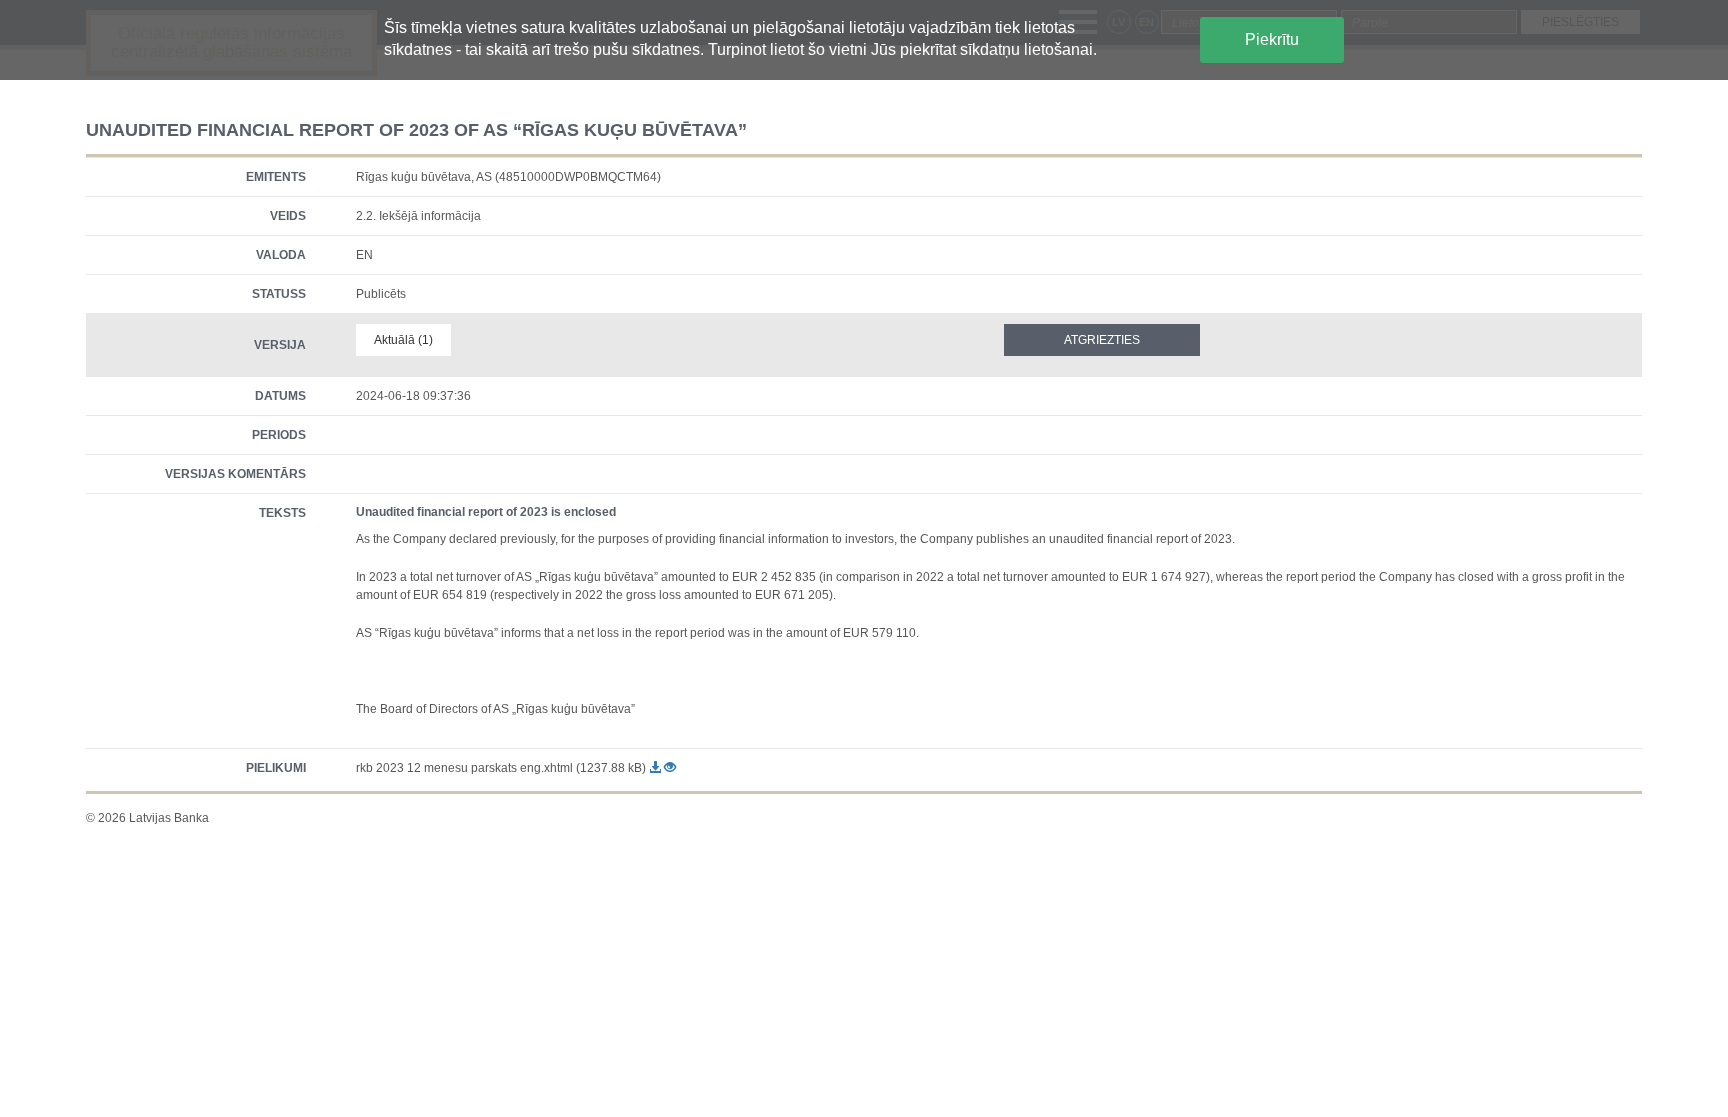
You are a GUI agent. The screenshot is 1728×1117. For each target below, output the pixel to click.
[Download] (656, 768)
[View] (670, 768)
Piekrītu (1272, 39)
